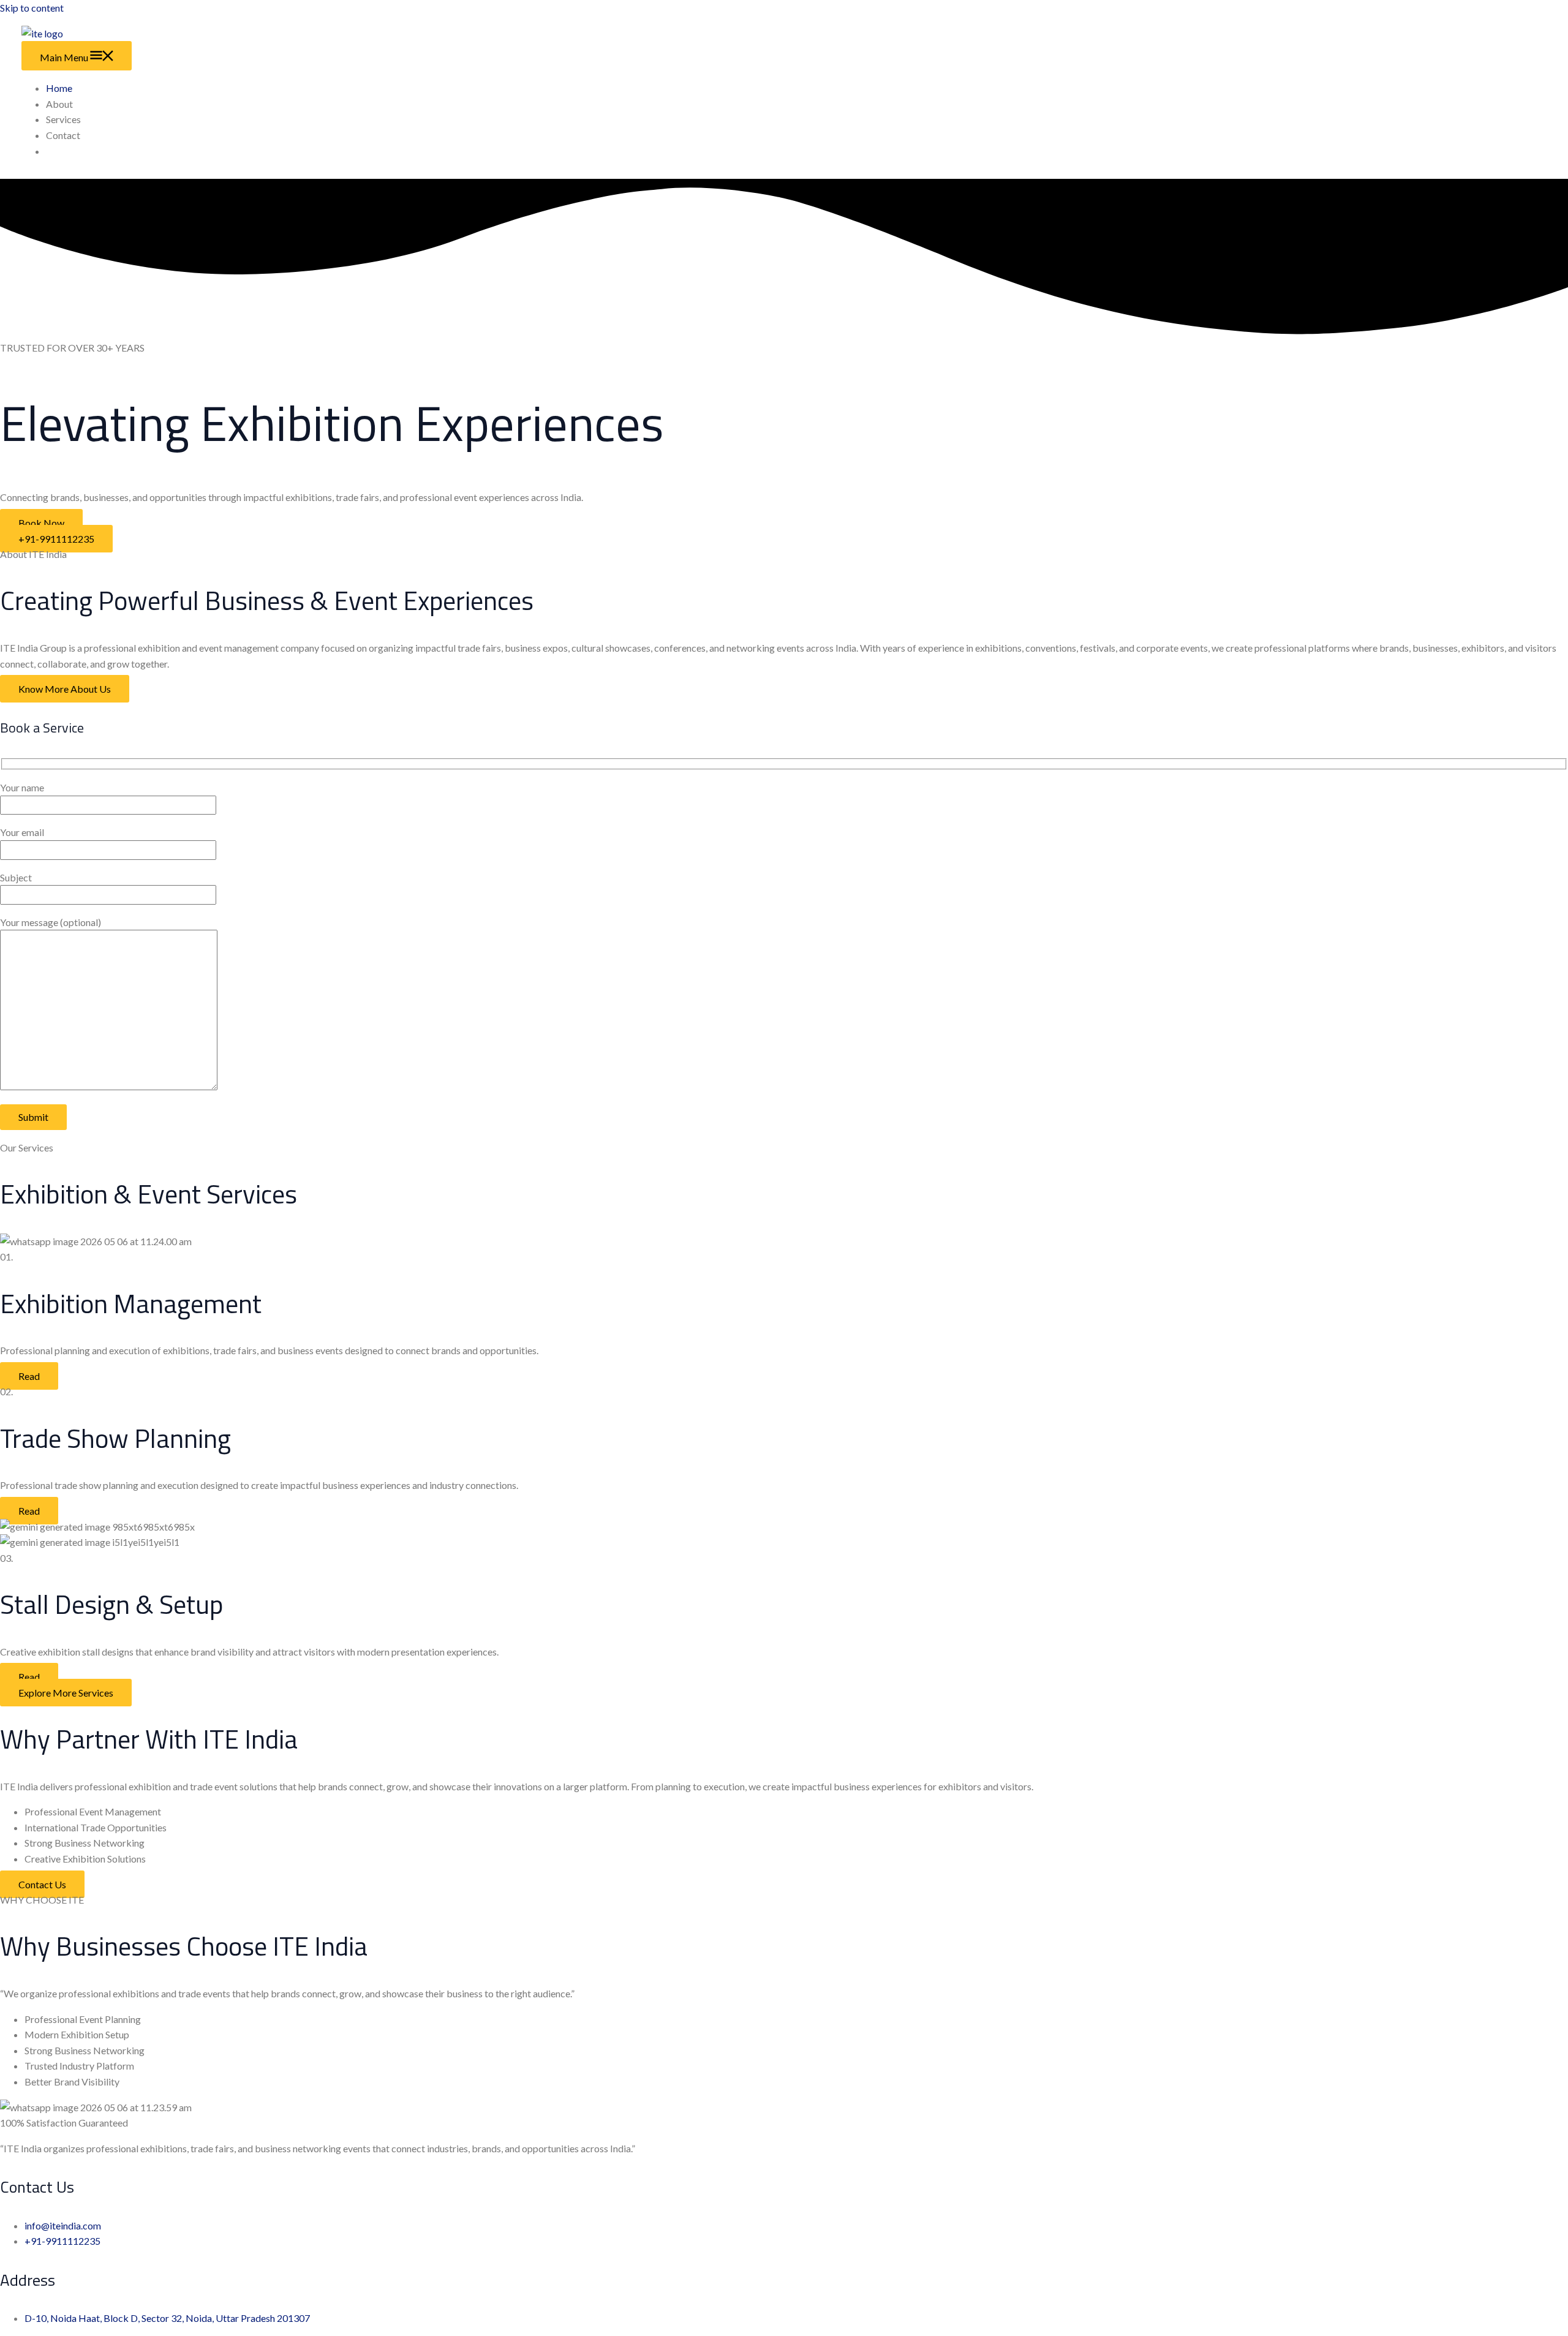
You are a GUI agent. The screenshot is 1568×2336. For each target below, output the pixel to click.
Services (63, 119)
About (59, 104)
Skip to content (32, 8)
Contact (63, 135)
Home (59, 88)
